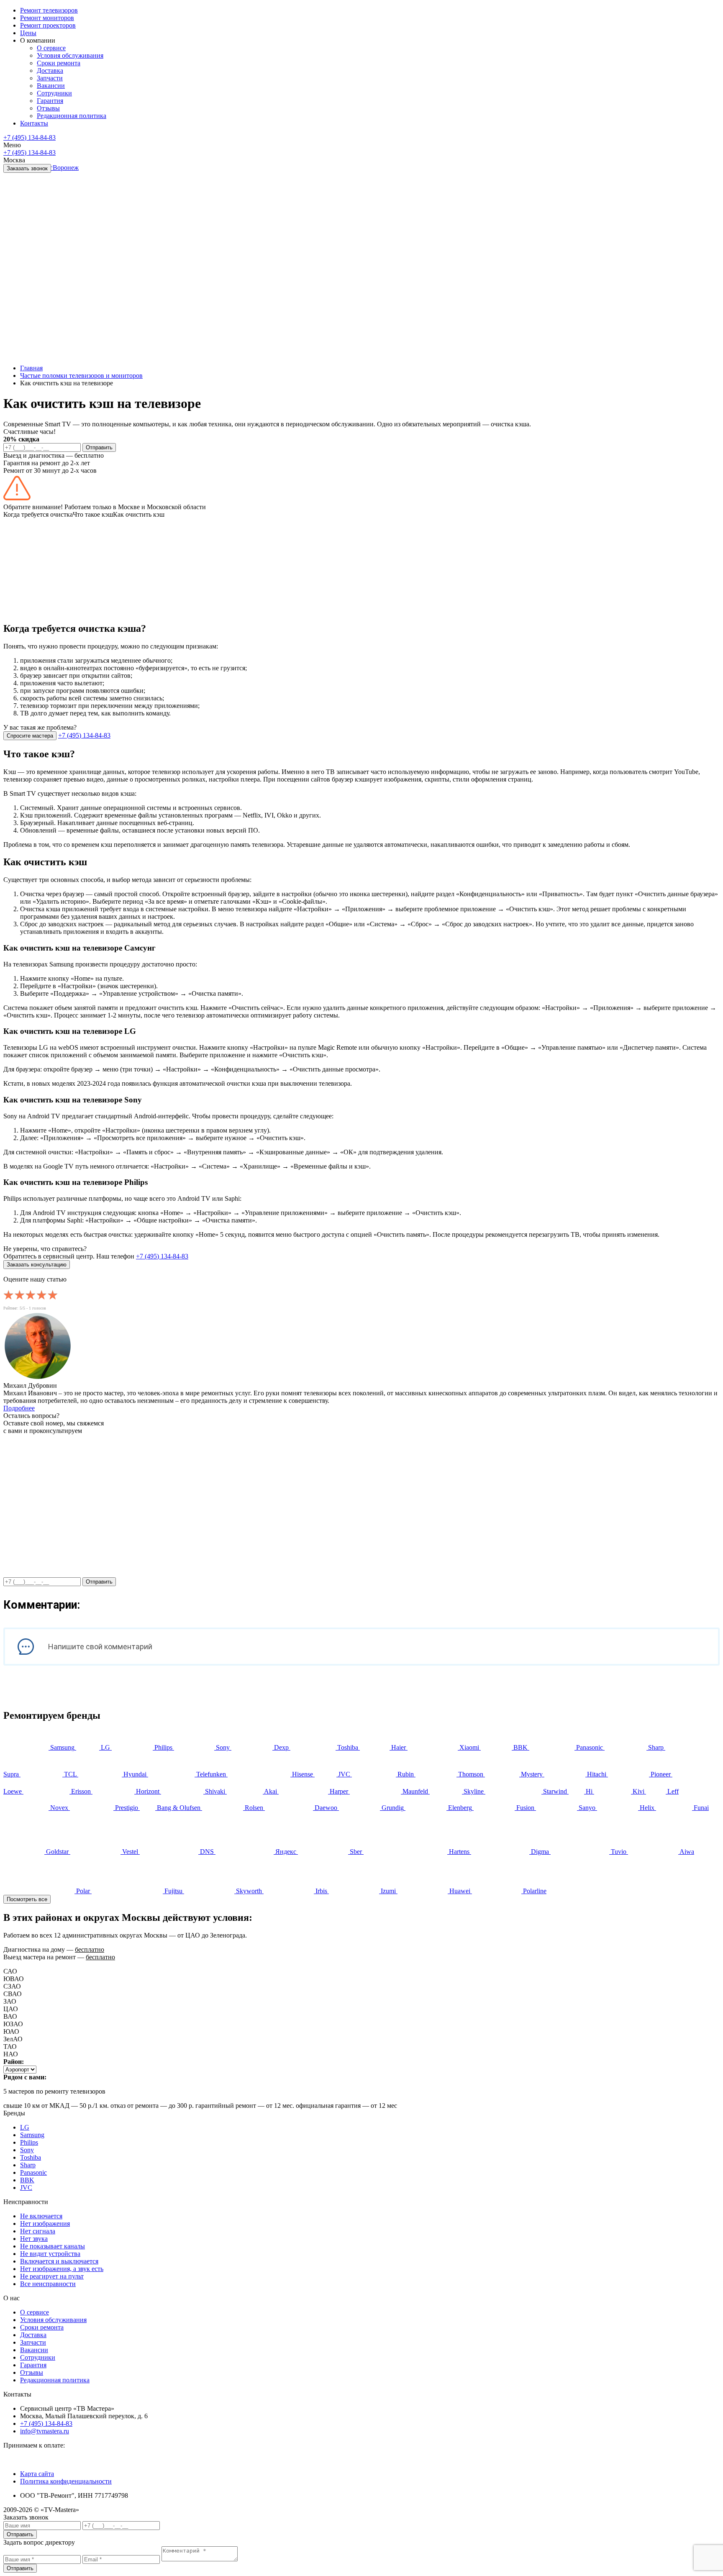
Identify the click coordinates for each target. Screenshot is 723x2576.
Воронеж (66, 168)
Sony (27, 2150)
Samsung (32, 2135)
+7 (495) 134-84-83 (29, 137)
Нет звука (34, 2239)
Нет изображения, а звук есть (62, 2269)
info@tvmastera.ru (45, 2431)
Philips (29, 2142)
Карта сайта (37, 2474)
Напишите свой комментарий (100, 1647)
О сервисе (35, 2312)
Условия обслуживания (53, 2320)
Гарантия (33, 2365)
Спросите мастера (30, 736)
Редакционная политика (55, 2380)
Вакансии (34, 2350)
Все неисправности (48, 2284)
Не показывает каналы (53, 2246)
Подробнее (19, 1408)
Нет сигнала (38, 2231)
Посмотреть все (27, 1899)
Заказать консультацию (37, 1265)
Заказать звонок (27, 168)
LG (25, 2127)
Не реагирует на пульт (52, 2276)
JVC (26, 2188)
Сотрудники (38, 2357)
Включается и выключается (59, 2261)
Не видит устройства (50, 2254)
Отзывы (32, 2372)
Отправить (99, 447)
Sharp (28, 2165)
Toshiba (31, 2157)
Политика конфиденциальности (66, 2481)
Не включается (41, 2216)
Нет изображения (45, 2224)
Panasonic (33, 2172)
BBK (27, 2180)
